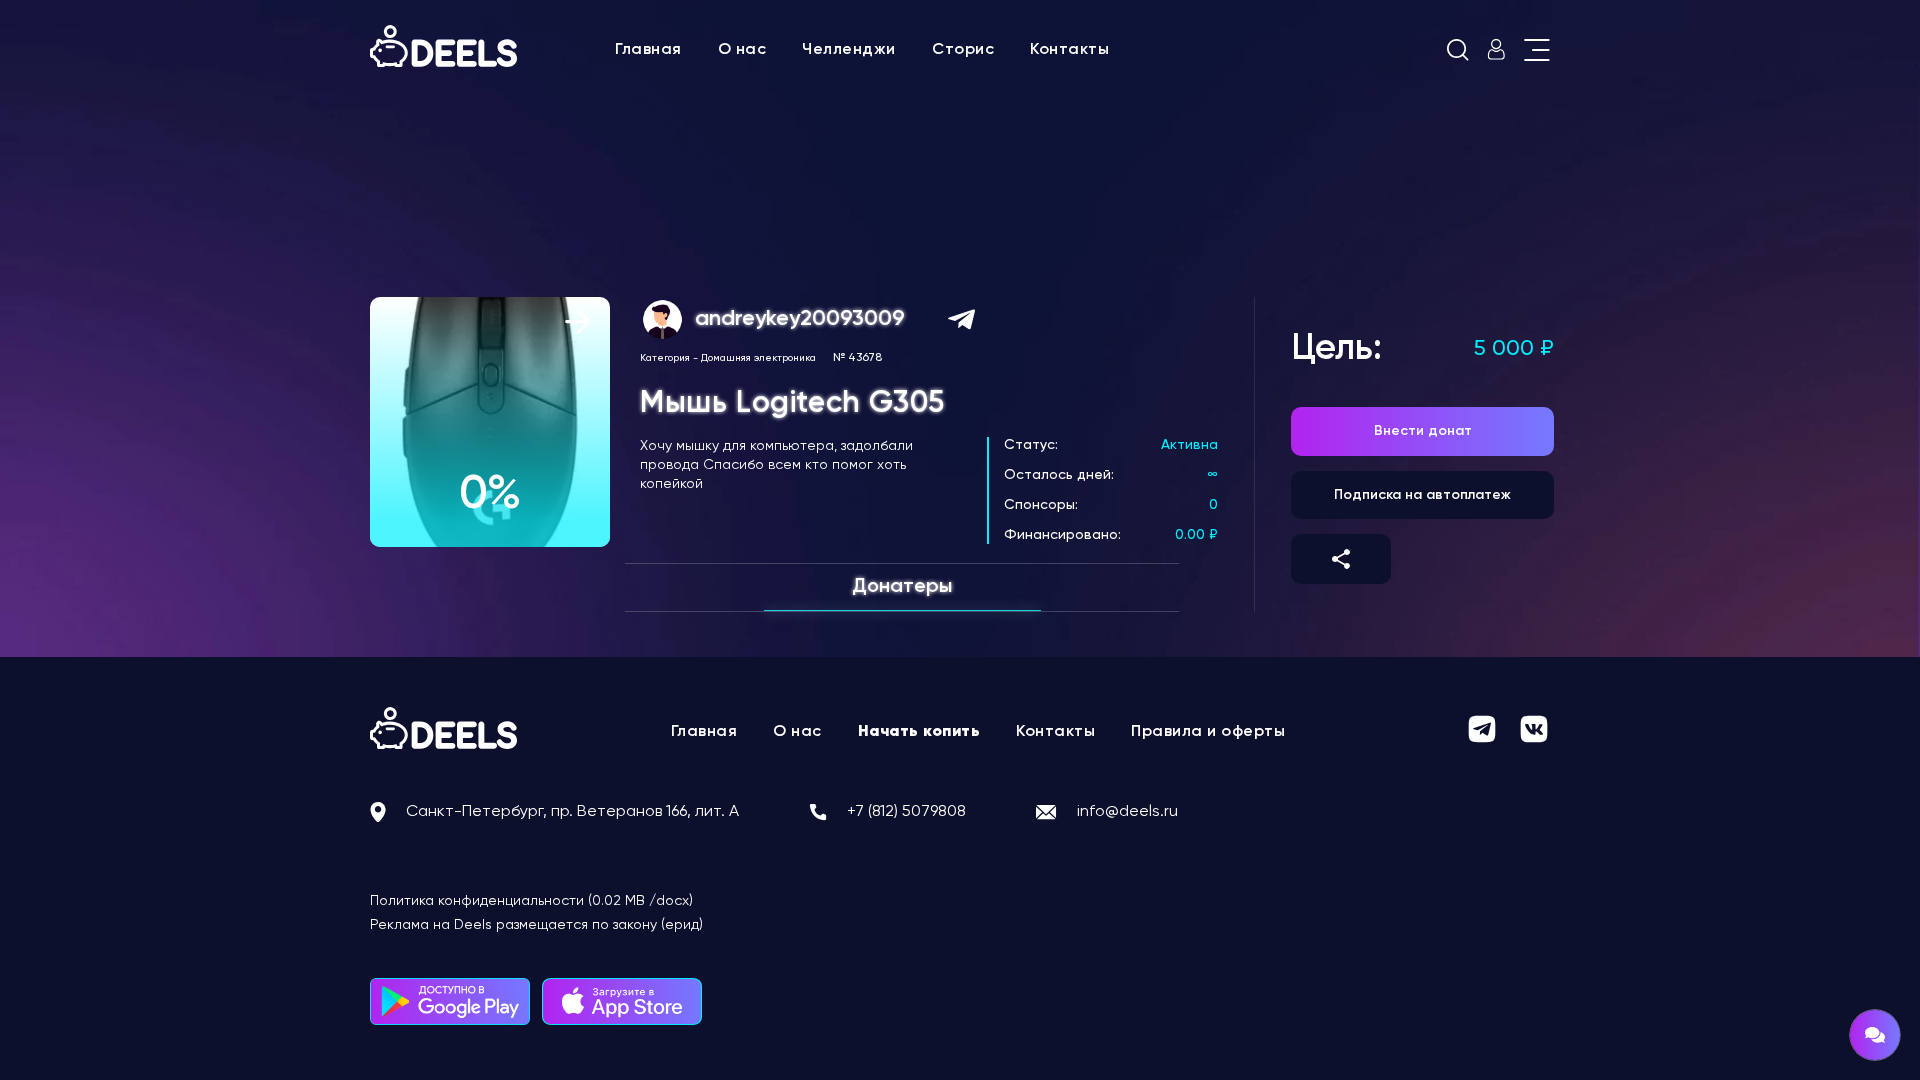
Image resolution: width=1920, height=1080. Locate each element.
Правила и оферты (1208, 732)
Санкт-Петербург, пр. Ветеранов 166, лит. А (572, 812)
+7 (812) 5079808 (906, 812)
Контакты (1069, 50)
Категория (665, 358)
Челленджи (849, 50)
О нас (742, 50)
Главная (648, 50)
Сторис (963, 50)
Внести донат (1423, 431)
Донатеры (902, 587)
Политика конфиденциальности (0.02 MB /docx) (531, 901)
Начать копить (919, 732)
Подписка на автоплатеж (1422, 495)
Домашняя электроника (758, 358)
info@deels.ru (1127, 812)
